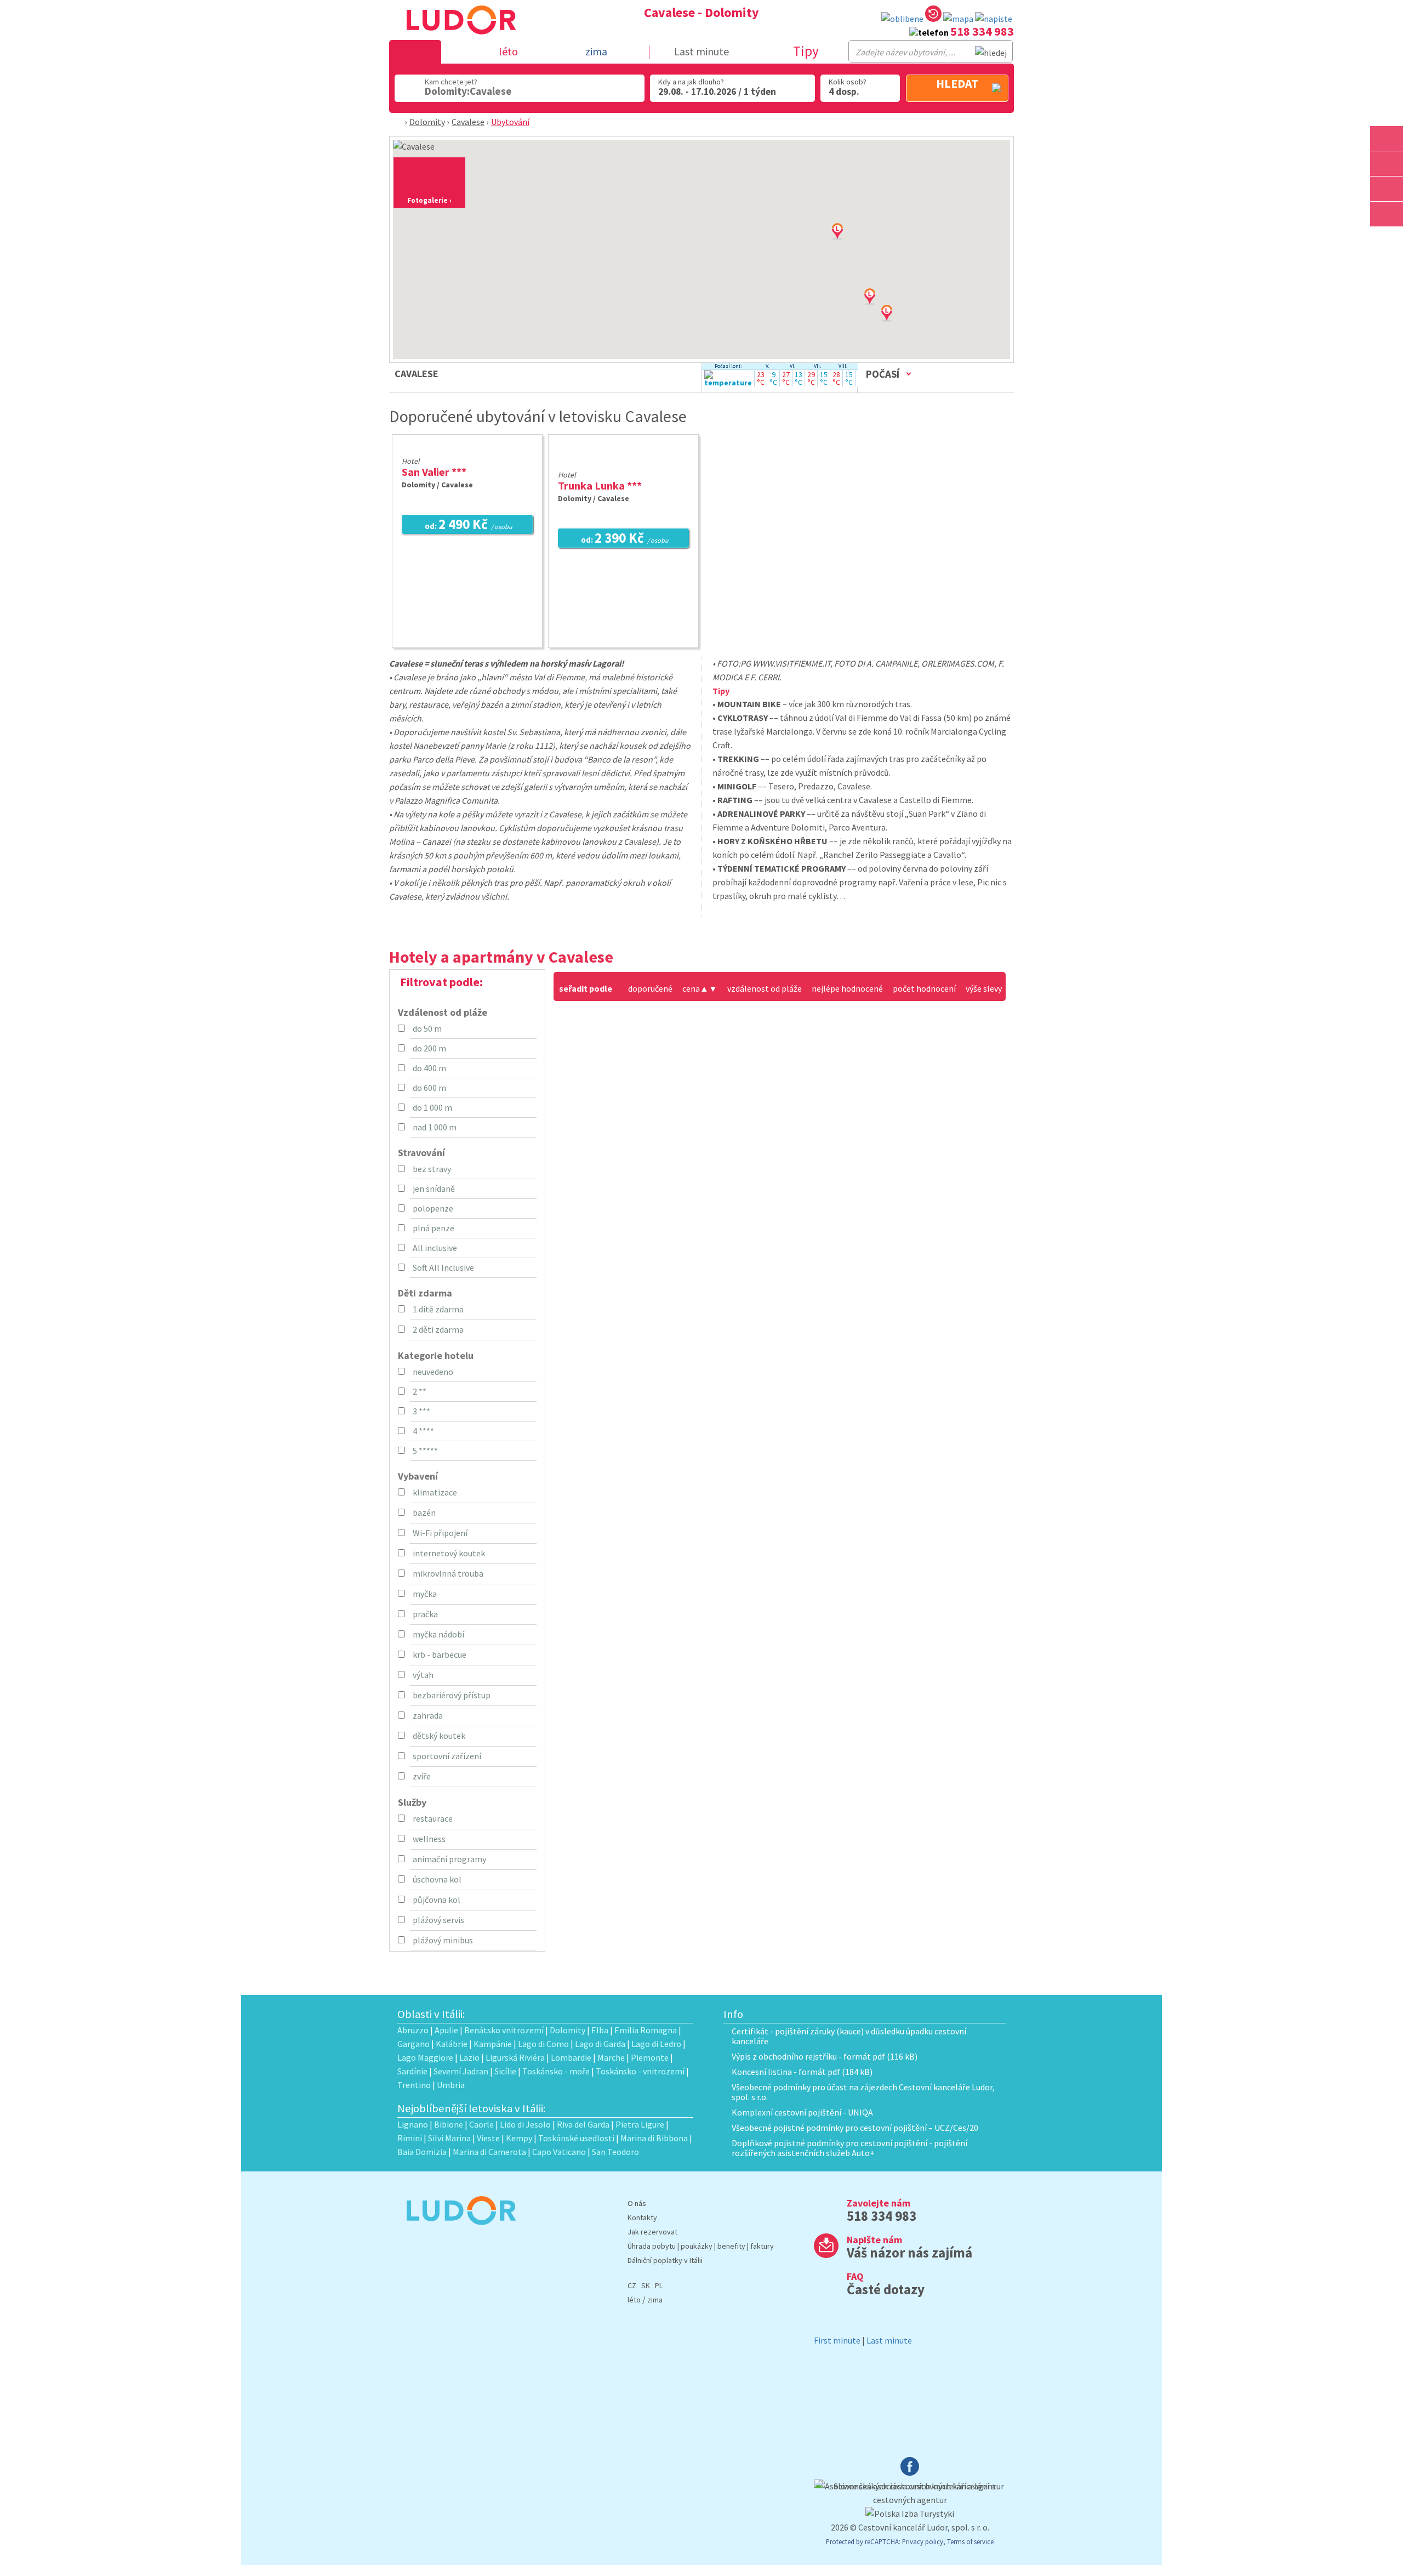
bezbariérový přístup (452, 1695)
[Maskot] (1387, 214)
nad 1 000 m (435, 1127)
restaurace (433, 1818)
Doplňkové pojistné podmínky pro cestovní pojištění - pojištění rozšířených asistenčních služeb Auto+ (849, 2148)
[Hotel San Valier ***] (472, 447)
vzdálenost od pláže (765, 988)
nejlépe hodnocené (847, 988)
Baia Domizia (422, 2152)
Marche (611, 2057)
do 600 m (429, 1088)
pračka (425, 1614)
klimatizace (435, 1492)
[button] (900, 324)
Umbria (451, 2085)
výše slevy (984, 988)
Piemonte (650, 2057)
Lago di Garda (600, 2044)
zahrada (428, 1715)
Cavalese (468, 122)
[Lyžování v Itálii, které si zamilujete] (1387, 189)
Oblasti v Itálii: (431, 2014)
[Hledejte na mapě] (1387, 164)
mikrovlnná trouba (448, 1573)
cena (695, 988)
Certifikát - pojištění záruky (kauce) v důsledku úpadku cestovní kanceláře (849, 2036)
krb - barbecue (440, 1654)
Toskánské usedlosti (576, 2138)
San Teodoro (615, 2152)
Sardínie (412, 2071)
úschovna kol (437, 1879)
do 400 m (429, 1068)
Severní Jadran (461, 2071)
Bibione (449, 2124)
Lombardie (571, 2057)
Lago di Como (543, 2044)
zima (655, 2300)
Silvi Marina (449, 2138)
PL (659, 2285)
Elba (600, 2030)
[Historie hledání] (933, 16)
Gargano (414, 2044)
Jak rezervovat (652, 2232)
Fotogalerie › (429, 200)
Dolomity (427, 122)
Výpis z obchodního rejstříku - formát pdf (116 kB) (825, 2056)
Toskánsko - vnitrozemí (640, 2071)
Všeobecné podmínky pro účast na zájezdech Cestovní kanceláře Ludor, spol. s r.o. (863, 2092)
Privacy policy (923, 2541)
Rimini (410, 2138)
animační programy (449, 1859)
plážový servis (438, 1920)
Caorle (481, 2124)
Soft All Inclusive (443, 1267)
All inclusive (435, 1248)
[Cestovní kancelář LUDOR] (457, 2232)
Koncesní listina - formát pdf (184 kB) (802, 2072)
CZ (632, 2285)
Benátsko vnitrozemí (504, 2030)
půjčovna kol (437, 1900)
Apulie (446, 2030)
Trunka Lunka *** (600, 485)
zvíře (422, 1776)
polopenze (433, 1208)
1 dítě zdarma (438, 1309)
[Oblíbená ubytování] (902, 19)
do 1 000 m (432, 1107)
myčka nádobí (438, 1634)
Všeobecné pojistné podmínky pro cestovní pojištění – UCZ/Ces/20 (855, 2128)
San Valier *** (434, 472)
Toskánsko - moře (556, 2071)
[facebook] (910, 2472)
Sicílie (505, 2071)
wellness (429, 1839)
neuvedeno (433, 1372)
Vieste (488, 2138)
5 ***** (425, 1451)
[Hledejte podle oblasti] (1387, 138)
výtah (423, 1675)
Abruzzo (413, 2030)
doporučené (650, 988)
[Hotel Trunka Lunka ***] (623, 460)
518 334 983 (982, 31)
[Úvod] (399, 122)
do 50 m (427, 1028)
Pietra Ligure (640, 2124)
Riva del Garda (583, 2124)
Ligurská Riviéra (515, 2057)
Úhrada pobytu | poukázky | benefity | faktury (701, 2246)
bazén (424, 1512)
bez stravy (432, 1169)
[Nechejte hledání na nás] (994, 19)
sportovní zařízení (447, 1756)
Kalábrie (452, 2044)
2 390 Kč (625, 539)
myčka (425, 1594)
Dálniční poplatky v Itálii (665, 2260)
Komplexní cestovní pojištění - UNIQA (802, 2112)
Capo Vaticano (559, 2152)
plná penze (434, 1228)
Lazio (469, 2057)
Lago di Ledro (656, 2044)
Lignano (413, 2124)
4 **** (423, 1431)
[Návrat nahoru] (1388, 239)
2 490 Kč (469, 525)
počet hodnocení (924, 988)
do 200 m (429, 1048)
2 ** (420, 1391)
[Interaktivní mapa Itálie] (958, 19)
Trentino (414, 2085)
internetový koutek (449, 1553)
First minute (837, 2340)
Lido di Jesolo (525, 2124)
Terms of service (970, 2541)
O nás (637, 2203)
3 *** (421, 1411)
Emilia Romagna (646, 2030)
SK (646, 2285)
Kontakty (642, 2217)
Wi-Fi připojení (440, 1533)
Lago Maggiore (425, 2057)
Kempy (519, 2138)
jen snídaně (434, 1189)
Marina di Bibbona (654, 2138)
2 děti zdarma (438, 1329)
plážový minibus (443, 1940)
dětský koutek (439, 1736)
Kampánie (493, 2044)
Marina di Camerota (489, 2152)
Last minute (701, 51)
